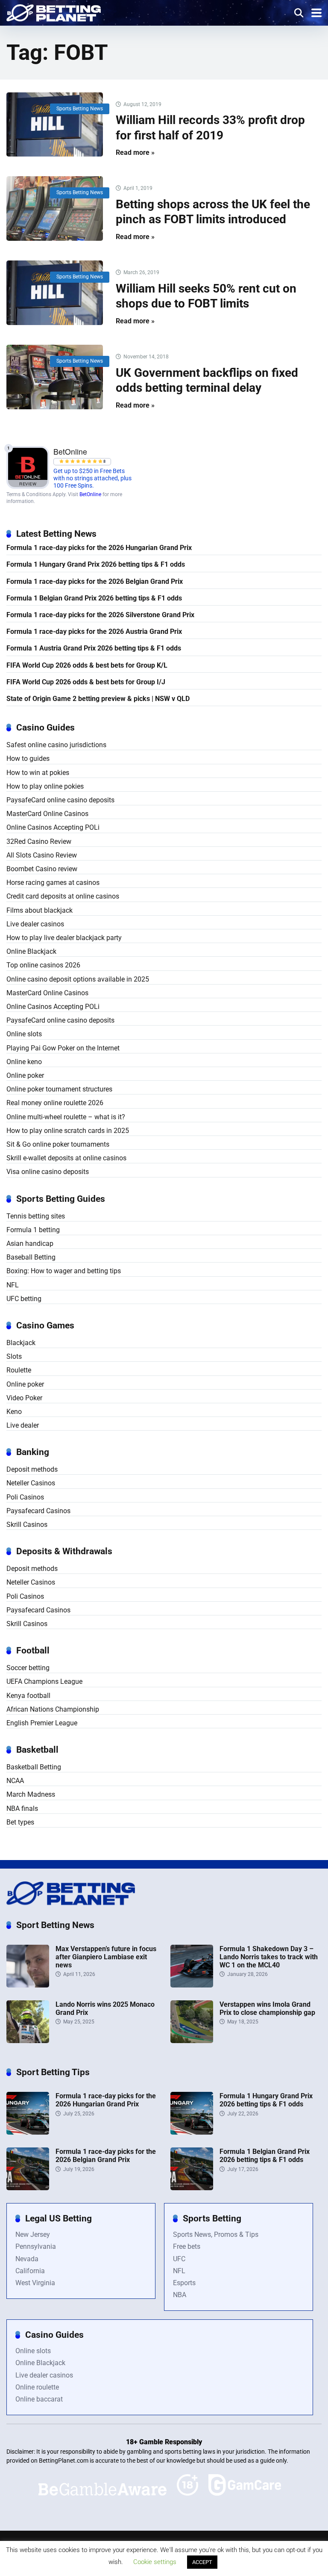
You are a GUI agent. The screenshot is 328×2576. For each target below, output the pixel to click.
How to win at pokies (38, 773)
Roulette (19, 1370)
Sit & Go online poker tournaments (58, 1144)
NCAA (15, 1781)
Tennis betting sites (36, 1216)
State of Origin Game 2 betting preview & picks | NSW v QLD (98, 699)
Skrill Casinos (27, 1525)
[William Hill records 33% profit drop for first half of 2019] (55, 125)
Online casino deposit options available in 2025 (78, 979)
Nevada (27, 2259)
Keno (14, 1412)
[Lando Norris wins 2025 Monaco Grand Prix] (28, 2041)
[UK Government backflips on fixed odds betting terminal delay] (55, 377)
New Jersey (33, 2234)
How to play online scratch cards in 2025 (68, 1131)
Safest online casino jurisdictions (56, 745)
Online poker (25, 1075)
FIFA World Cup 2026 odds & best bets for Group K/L (87, 665)
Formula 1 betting (33, 1230)
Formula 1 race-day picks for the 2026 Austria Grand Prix (94, 631)
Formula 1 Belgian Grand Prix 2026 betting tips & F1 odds (94, 598)
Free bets (187, 2246)
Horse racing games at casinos (53, 883)
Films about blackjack (40, 910)
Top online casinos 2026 (43, 965)
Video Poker (24, 1398)
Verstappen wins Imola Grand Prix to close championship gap (267, 2008)
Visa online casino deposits (48, 1172)
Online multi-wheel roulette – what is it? (66, 1117)
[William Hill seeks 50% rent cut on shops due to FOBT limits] (55, 293)
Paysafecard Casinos (38, 1511)
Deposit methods (32, 1469)
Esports (184, 2283)
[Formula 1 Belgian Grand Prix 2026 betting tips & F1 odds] (192, 2188)
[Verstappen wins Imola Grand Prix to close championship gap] (192, 2041)
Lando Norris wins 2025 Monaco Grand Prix (105, 2008)
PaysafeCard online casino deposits (60, 800)
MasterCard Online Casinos (47, 814)
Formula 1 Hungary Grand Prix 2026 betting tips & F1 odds (96, 564)
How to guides (28, 759)
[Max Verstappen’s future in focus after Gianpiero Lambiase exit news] (28, 1985)
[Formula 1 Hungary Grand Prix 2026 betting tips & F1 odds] (192, 2132)
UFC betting (24, 1299)
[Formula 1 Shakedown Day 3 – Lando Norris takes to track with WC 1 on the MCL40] (192, 1985)
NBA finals (22, 1809)
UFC (179, 2259)
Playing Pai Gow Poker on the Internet (63, 1048)
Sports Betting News (80, 109)
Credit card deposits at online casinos (63, 896)
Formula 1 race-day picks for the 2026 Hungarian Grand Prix (99, 548)
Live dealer (23, 1425)
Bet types (20, 1822)
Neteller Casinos (31, 1483)
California (30, 2271)
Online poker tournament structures (59, 1089)
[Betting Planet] (54, 12)
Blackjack (21, 1343)
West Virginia (35, 2283)
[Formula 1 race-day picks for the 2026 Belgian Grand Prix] (28, 2188)
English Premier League (42, 1723)
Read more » (135, 152)
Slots (14, 1356)
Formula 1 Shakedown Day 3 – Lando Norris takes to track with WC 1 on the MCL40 (269, 1957)
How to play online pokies (45, 786)
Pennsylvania (36, 2246)
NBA (180, 2295)
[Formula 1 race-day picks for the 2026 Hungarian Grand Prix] (28, 2132)
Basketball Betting (34, 1767)
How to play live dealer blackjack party (64, 938)
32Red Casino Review (39, 841)
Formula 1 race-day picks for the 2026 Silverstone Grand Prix (100, 615)
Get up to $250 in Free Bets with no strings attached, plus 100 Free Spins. (92, 479)
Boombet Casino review (42, 869)
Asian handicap (30, 1244)
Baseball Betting (31, 1257)
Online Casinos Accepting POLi (53, 827)
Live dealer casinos (35, 924)
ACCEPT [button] (202, 2562)
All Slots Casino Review (42, 855)
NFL (13, 1285)
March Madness (31, 1794)
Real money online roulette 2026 (55, 1103)
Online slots (24, 1034)
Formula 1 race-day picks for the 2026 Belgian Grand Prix (95, 581)
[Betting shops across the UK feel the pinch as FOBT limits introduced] (55, 209)
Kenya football (28, 1696)
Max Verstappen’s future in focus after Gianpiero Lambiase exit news (106, 1957)
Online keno (24, 1062)
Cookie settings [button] (155, 2562)
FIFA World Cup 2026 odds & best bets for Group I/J (86, 682)
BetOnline (90, 494)
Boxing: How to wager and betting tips (64, 1271)
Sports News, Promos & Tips (216, 2234)
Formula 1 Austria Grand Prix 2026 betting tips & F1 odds (94, 648)
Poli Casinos (25, 1497)
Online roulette (37, 2387)
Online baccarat (39, 2399)
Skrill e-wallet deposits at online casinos (66, 1158)
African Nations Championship (53, 1709)
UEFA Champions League (44, 1681)
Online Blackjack (31, 951)
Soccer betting (28, 1668)
